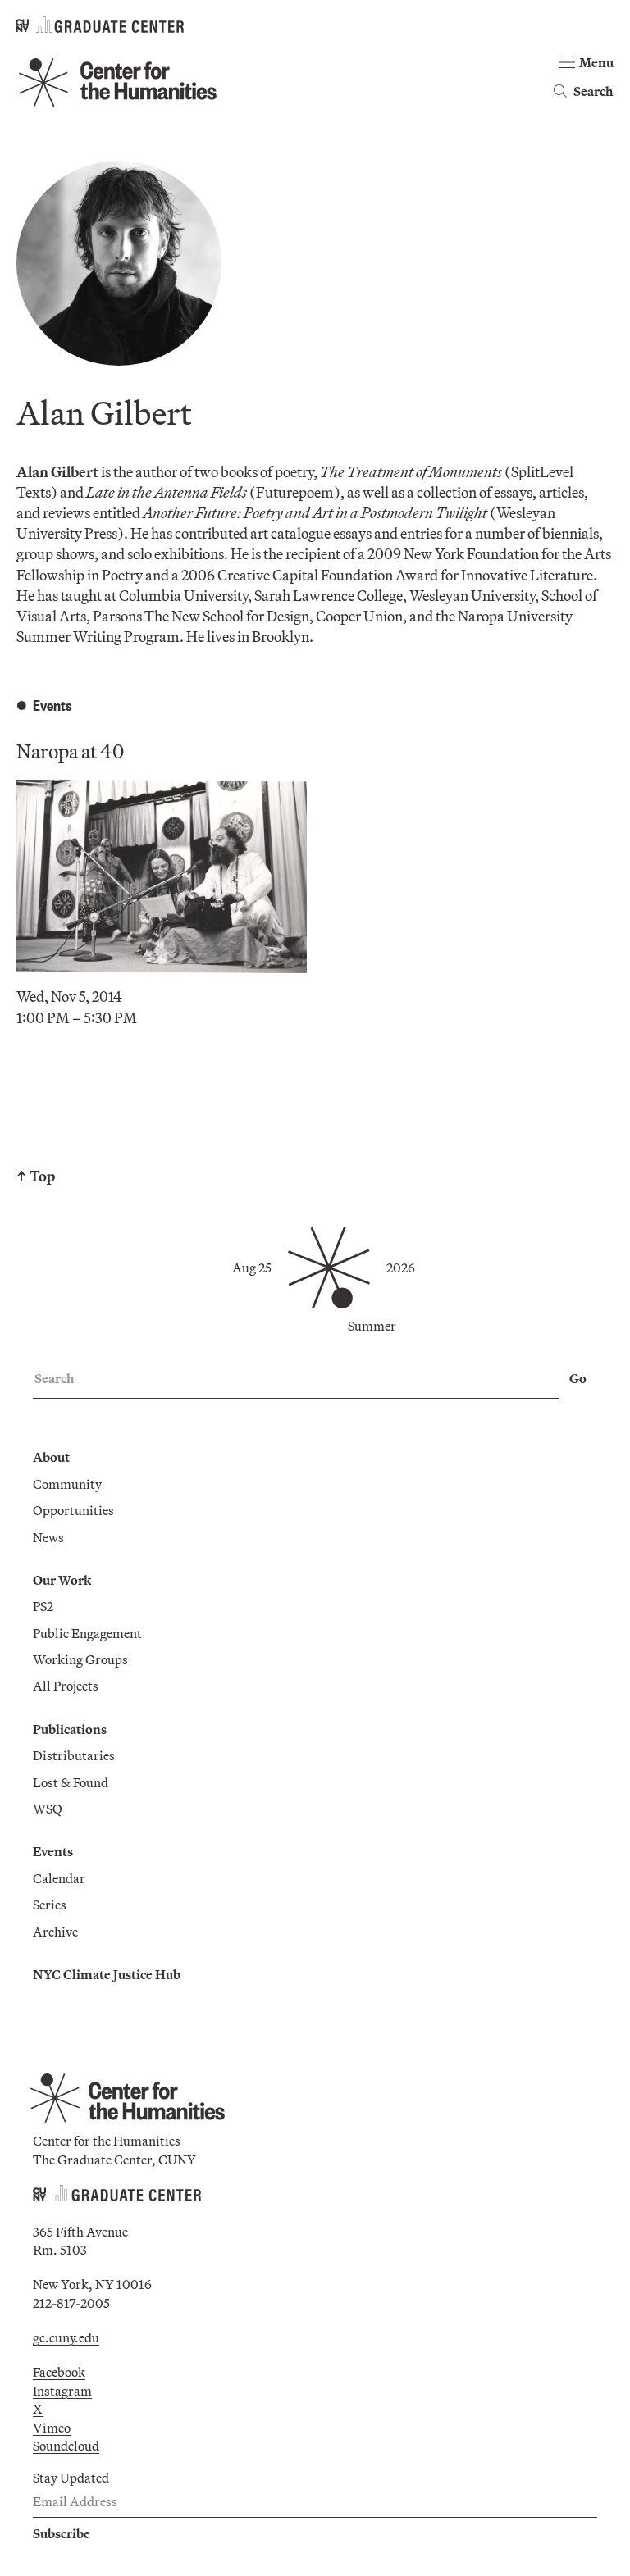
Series (50, 1905)
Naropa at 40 (70, 751)
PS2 (43, 1606)
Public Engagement (87, 1633)
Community (67, 1484)
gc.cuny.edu (66, 2337)
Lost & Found (71, 1782)
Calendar (59, 1878)
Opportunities (73, 1510)
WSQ (48, 1809)
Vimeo (52, 2428)
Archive (55, 1932)
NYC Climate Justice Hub (107, 1974)
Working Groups (80, 1659)
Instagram (62, 2391)
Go (578, 1378)
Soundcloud (66, 2446)
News (48, 1537)
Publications (70, 1729)
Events (53, 1851)
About (51, 1457)
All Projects (66, 1686)
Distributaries (74, 1755)
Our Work (62, 1580)
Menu (596, 62)
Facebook (59, 2372)
